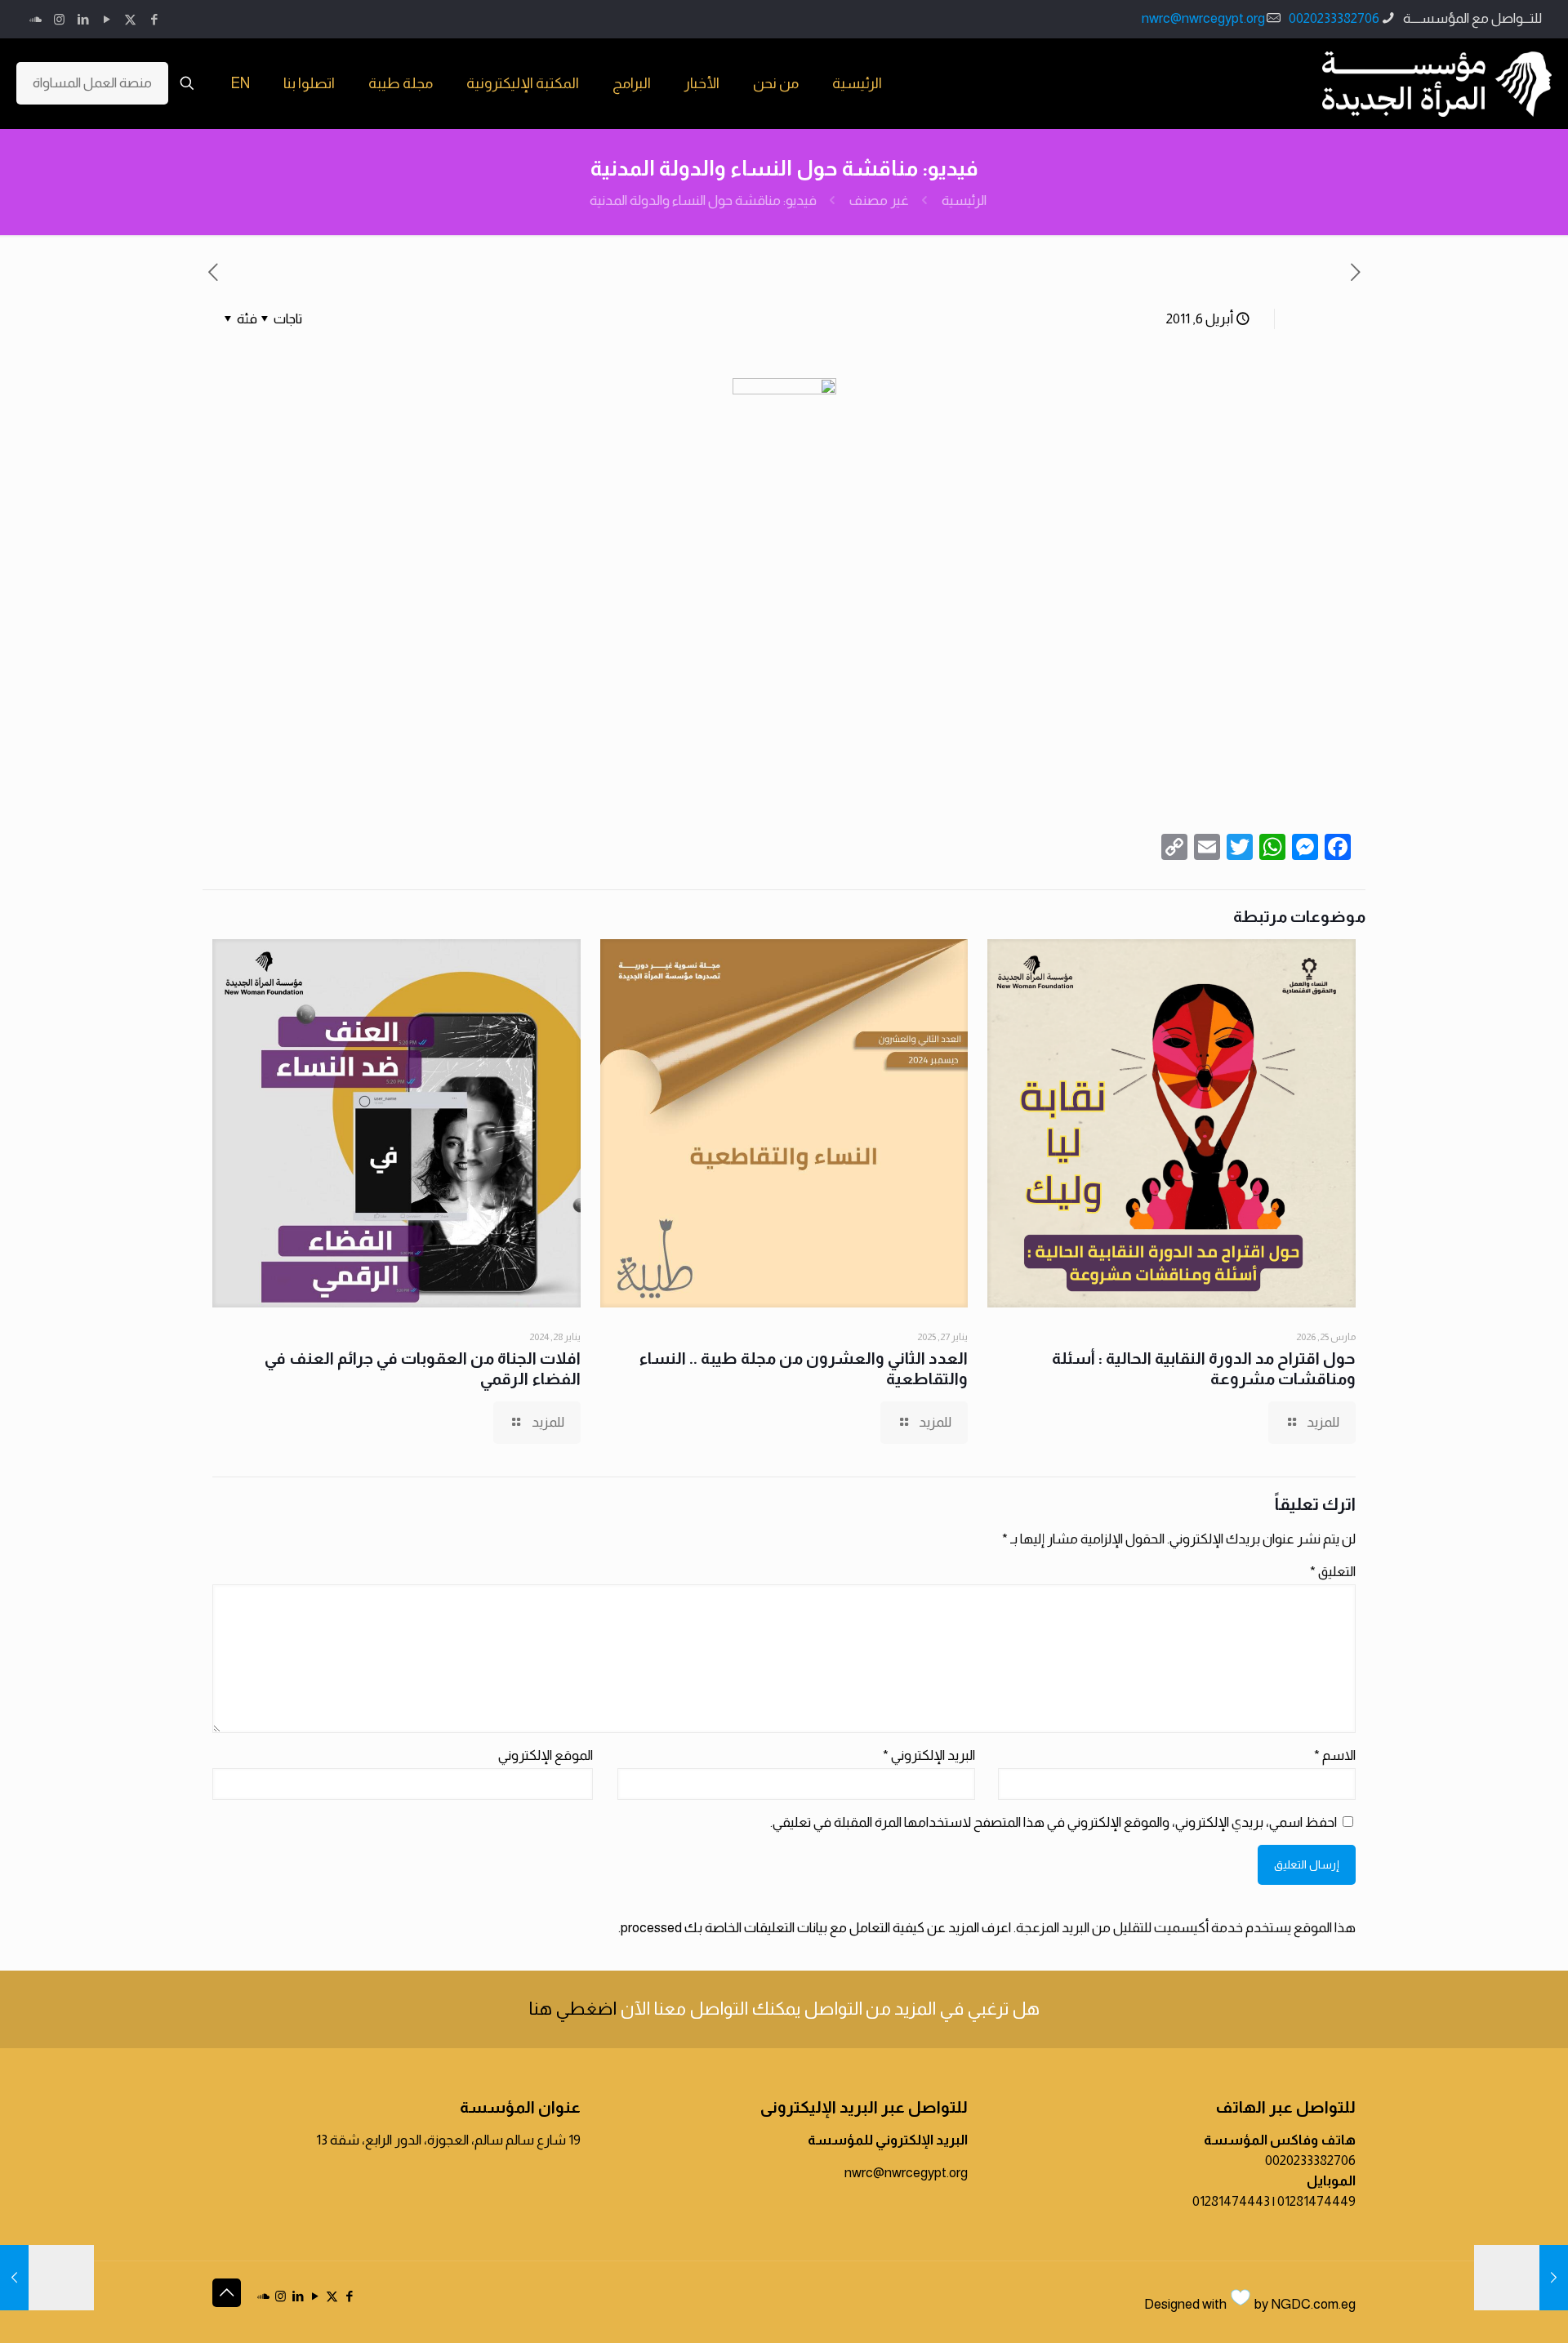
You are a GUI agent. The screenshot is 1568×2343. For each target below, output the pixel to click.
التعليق (1333, 1572)
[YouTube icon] (107, 19)
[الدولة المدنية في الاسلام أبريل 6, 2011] (47, 2278)
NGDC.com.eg (1313, 2304)
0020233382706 (1334, 18)
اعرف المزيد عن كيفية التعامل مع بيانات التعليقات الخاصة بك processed (816, 1928)
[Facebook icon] (154, 19)
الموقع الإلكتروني (546, 1755)
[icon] (36, 19)
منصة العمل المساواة (92, 83)
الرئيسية (964, 200)
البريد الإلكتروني (929, 1755)
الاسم (1335, 1755)
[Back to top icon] (227, 2293)
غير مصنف (879, 200)
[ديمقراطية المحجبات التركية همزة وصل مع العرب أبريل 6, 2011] (1521, 2278)
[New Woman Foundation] (1437, 83)
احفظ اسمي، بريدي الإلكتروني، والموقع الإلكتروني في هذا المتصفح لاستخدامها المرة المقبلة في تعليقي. (1053, 1822)
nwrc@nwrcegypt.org (1203, 18)
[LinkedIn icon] (83, 19)
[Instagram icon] (59, 19)
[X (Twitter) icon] (130, 19)
